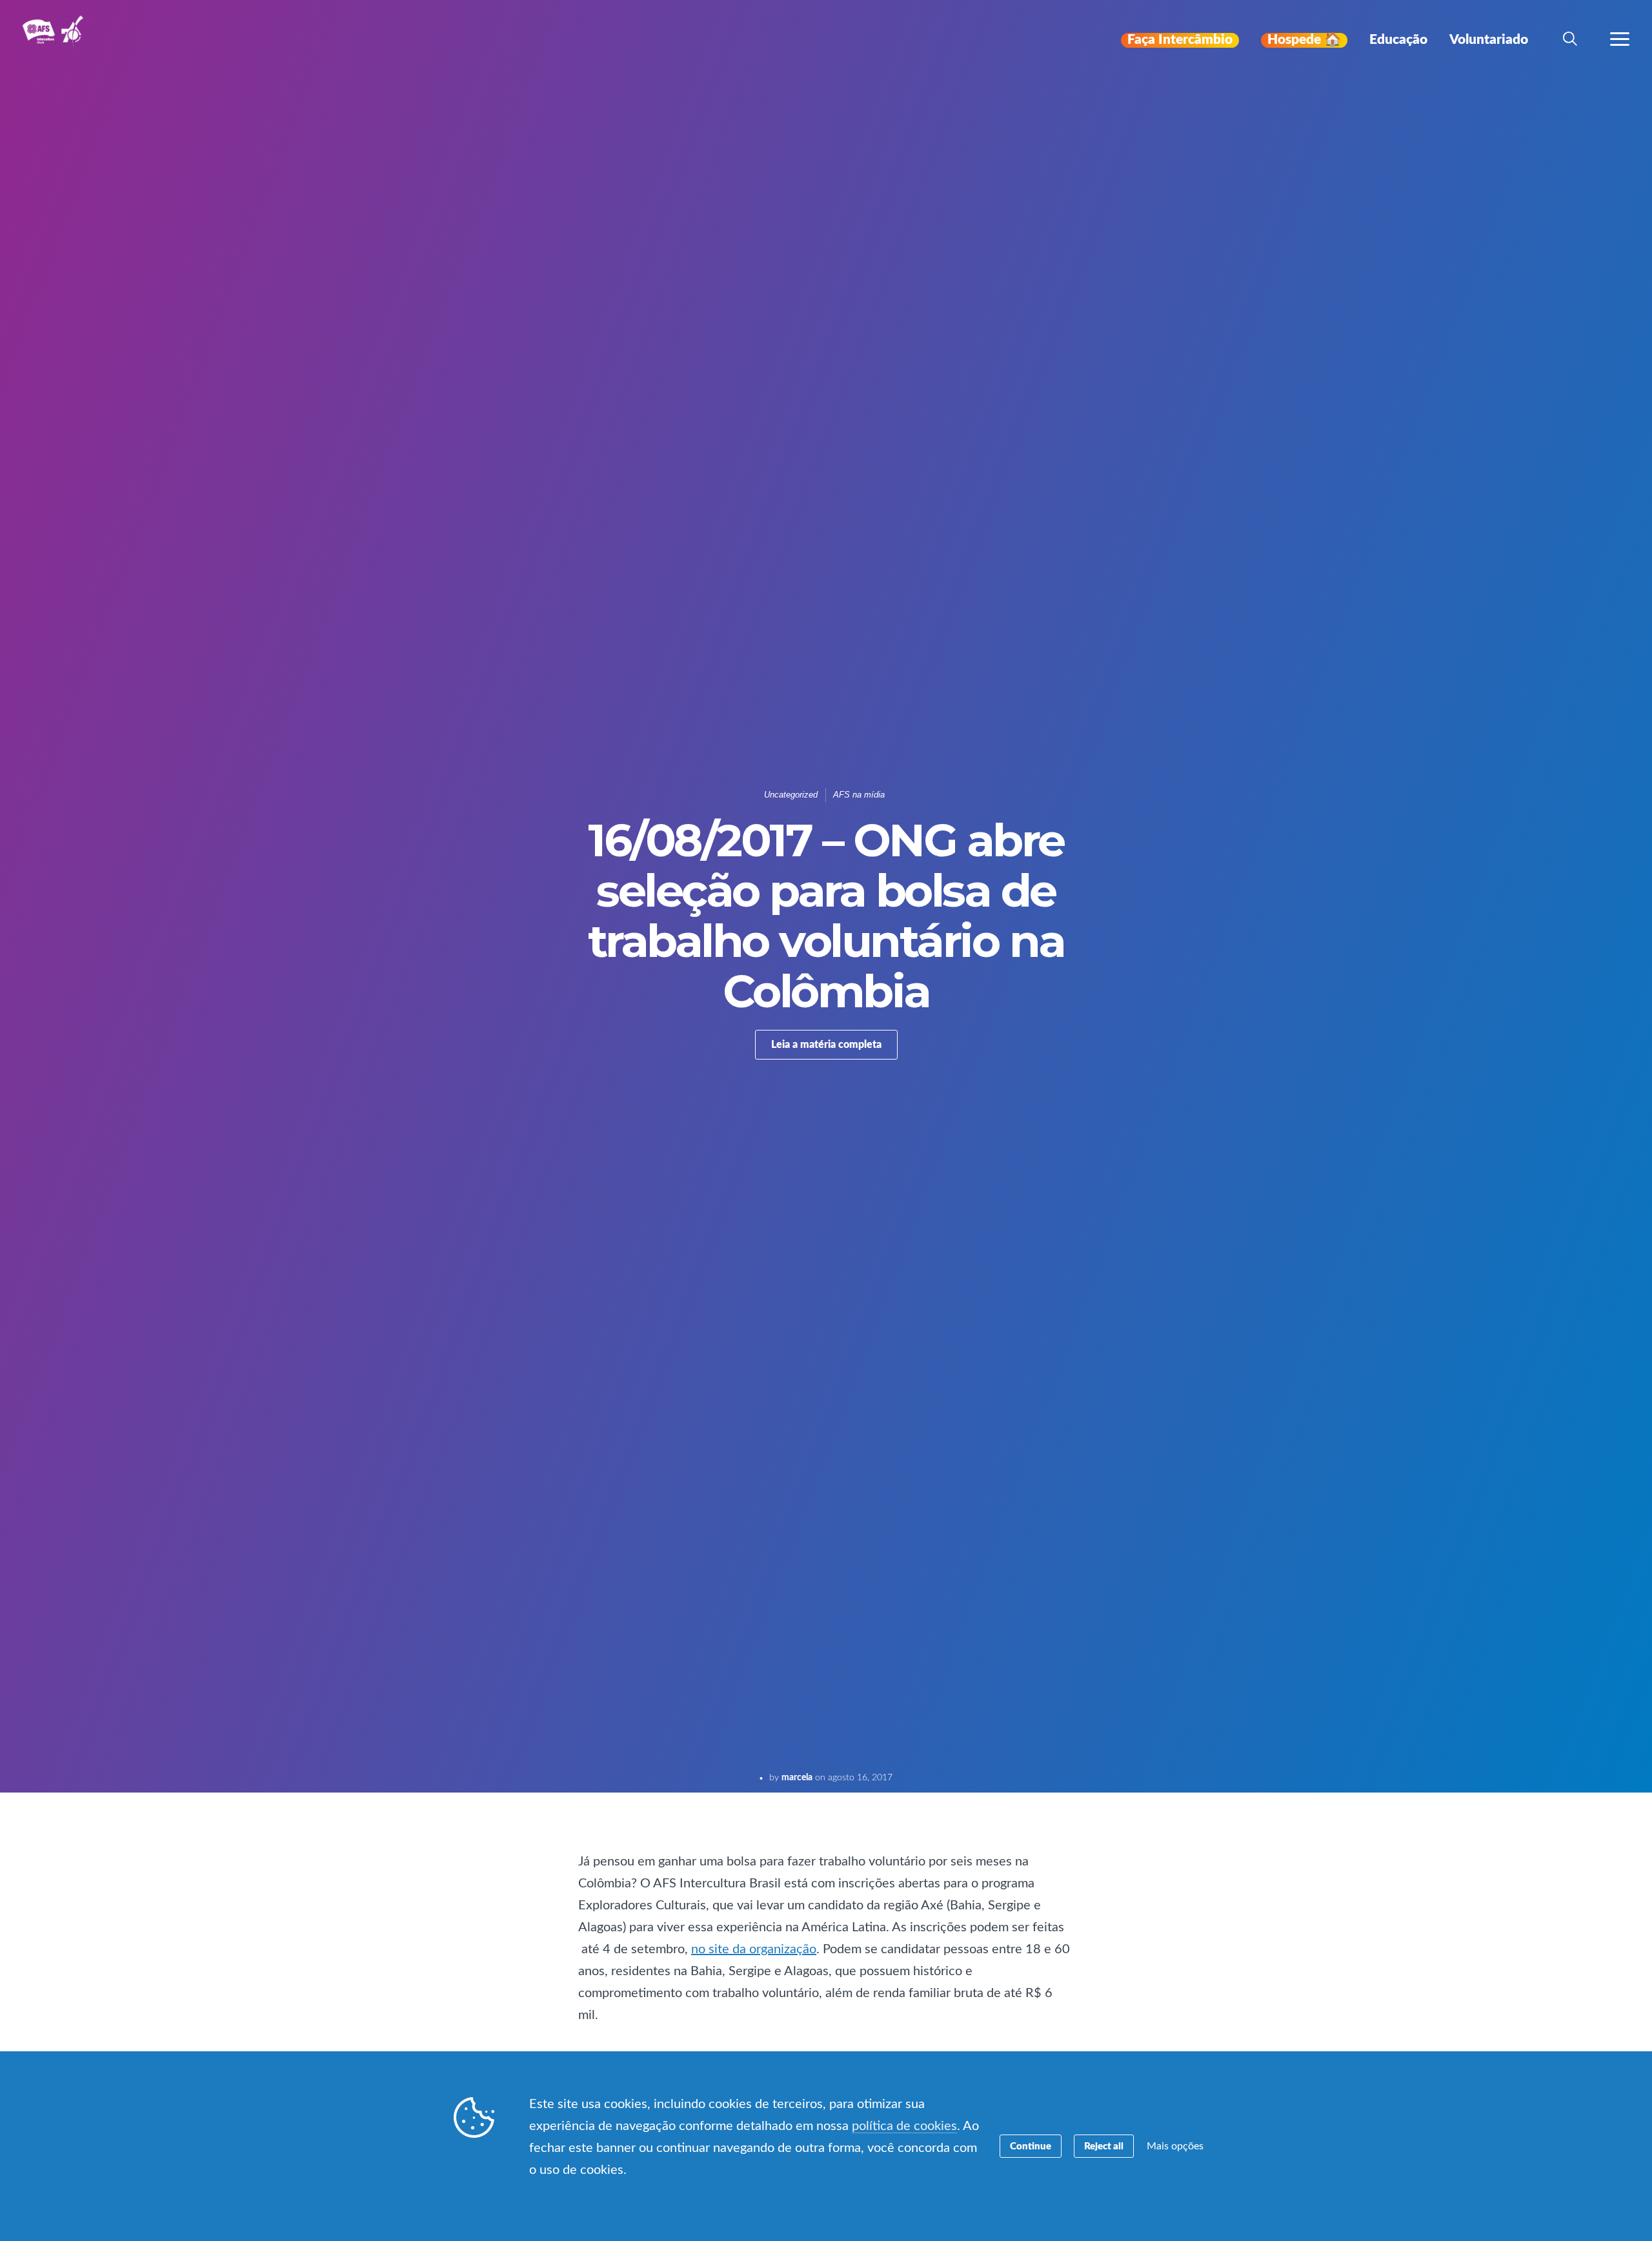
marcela (797, 1778)
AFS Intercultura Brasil (56, 40)
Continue (1031, 2146)
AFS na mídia (859, 795)
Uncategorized (791, 795)
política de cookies (904, 2126)
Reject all (1104, 2146)
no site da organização (754, 1949)
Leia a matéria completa (826, 1045)
